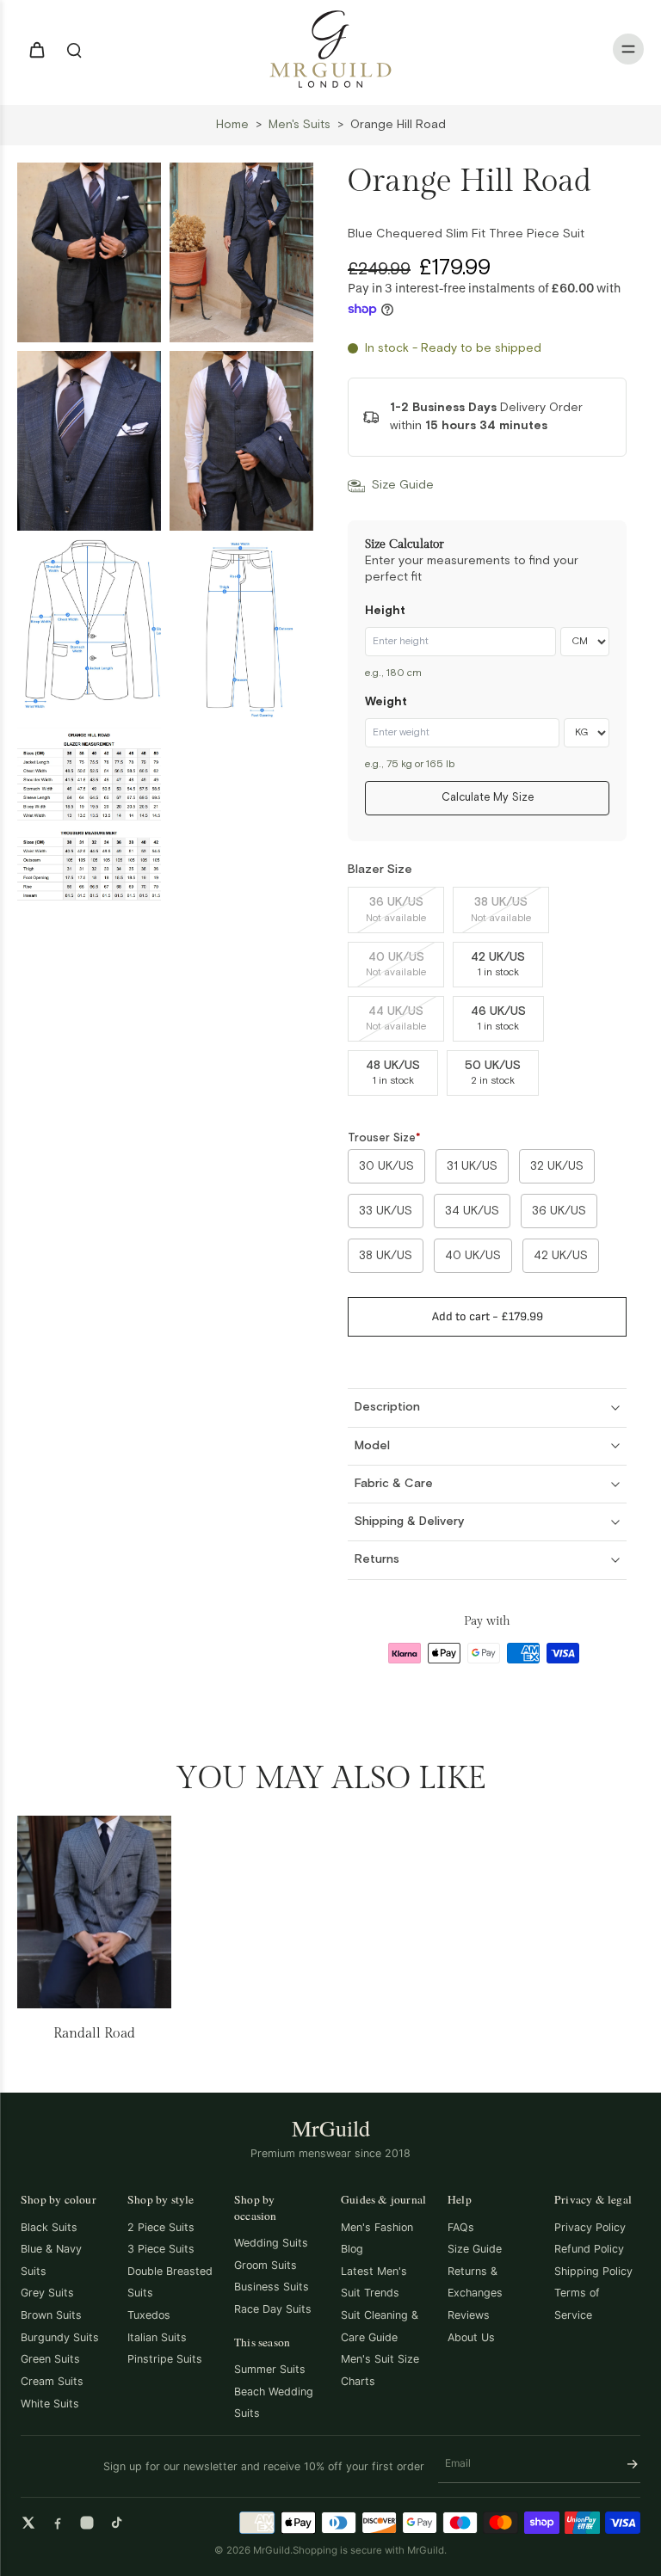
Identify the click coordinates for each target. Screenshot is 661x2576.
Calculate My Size (488, 798)
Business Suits (272, 2287)
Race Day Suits (273, 2309)
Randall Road (94, 2034)
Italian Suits (157, 2337)
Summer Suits (270, 2369)
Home (232, 125)
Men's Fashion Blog (377, 2238)
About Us (471, 2337)
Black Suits (49, 2227)
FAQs (461, 2227)
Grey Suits (47, 2293)
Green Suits (50, 2359)
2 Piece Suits (161, 2227)
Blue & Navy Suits (51, 2260)
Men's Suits (300, 125)
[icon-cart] (36, 49)
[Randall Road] (94, 1912)
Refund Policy (589, 2249)
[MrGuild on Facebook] (58, 2523)
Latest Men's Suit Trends (374, 2282)
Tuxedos (149, 2315)
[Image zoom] (89, 252)
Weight (386, 702)
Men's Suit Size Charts (380, 2370)
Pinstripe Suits (165, 2359)
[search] (74, 49)
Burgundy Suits (60, 2337)
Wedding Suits (271, 2243)
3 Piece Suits (161, 2249)
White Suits (50, 2404)
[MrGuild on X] (28, 2523)
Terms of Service (577, 2304)
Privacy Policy (590, 2227)
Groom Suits (266, 2265)
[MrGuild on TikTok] (116, 2523)
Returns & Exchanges (475, 2282)
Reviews (469, 2315)
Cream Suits (52, 2381)
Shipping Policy (593, 2271)
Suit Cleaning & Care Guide (380, 2326)
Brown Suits (51, 2315)
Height (385, 611)
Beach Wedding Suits (274, 2403)
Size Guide (475, 2249)
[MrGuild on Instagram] (87, 2523)
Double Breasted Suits (170, 2282)
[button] (487, 1317)
